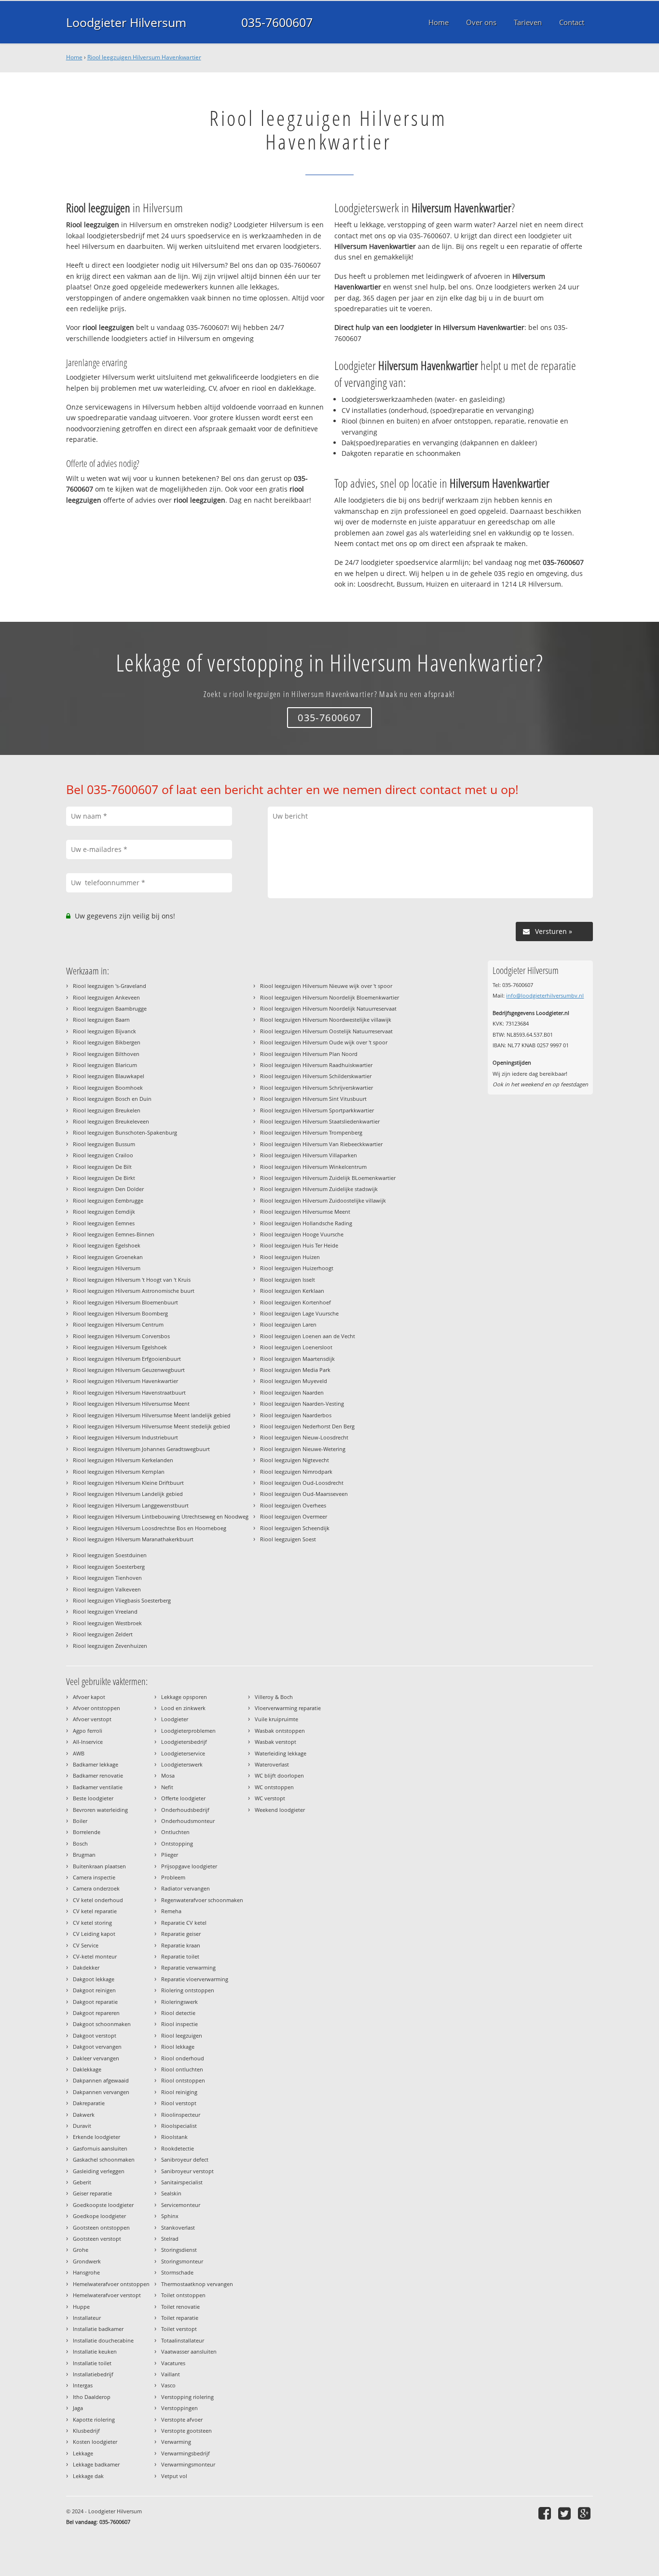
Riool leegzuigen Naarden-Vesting (302, 1404)
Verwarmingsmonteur (188, 2464)
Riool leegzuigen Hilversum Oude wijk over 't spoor (324, 1042)
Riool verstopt (179, 2103)
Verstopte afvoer (182, 2419)
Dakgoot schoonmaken (102, 2024)
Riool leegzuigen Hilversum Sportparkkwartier (317, 1110)
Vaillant (171, 2374)
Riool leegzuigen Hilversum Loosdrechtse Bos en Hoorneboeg (150, 1528)
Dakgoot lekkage (94, 1979)
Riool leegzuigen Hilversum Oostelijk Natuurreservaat (326, 1031)
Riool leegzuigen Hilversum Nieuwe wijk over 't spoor (326, 986)
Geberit (82, 2182)
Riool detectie (178, 2013)
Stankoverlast (178, 2227)
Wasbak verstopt (275, 1742)
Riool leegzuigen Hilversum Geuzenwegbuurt (129, 1370)
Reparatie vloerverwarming (195, 1979)
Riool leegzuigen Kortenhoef (295, 1302)
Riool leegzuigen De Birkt (104, 1178)
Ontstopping (177, 1843)
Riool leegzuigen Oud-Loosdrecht (302, 1483)
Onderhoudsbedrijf (185, 1810)
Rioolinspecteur (181, 2115)
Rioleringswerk (179, 2002)
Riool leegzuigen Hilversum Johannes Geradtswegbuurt (141, 1449)
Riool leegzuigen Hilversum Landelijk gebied (128, 1494)
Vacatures (173, 2363)
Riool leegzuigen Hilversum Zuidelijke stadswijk (319, 1189)
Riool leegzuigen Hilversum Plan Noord (309, 1054)
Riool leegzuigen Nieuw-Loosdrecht (304, 1437)
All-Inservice (88, 1742)
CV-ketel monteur (95, 1956)
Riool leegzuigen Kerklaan (292, 1291)
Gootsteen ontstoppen (101, 2227)
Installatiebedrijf (93, 2374)
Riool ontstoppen (183, 2080)
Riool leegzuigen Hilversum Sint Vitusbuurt (313, 1099)
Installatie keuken (95, 2351)
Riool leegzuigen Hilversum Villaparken (309, 1155)
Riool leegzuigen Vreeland (105, 1611)
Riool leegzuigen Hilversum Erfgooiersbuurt (127, 1359)
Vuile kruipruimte (276, 1719)
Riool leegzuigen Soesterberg (109, 1567)
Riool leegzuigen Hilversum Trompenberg (311, 1132)
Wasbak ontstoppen (280, 1731)
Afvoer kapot (89, 1697)
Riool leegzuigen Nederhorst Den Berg (307, 1426)
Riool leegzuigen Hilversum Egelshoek (120, 1347)
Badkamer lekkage (96, 1764)
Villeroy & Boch (274, 1697)
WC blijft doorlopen (279, 1775)
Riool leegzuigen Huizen (290, 1257)
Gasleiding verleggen (99, 2171)
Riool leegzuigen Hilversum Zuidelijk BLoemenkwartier (328, 1178)
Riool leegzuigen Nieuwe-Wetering (303, 1449)
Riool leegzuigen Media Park (295, 1370)
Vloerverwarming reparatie (288, 1708)
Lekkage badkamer (96, 2464)
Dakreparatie (89, 2103)
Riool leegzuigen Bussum (104, 1144)
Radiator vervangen (185, 1888)
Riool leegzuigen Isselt (288, 1280)
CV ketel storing (92, 1923)
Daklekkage (87, 2069)
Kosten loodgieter (95, 2442)
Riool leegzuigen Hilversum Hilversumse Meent (131, 1404)
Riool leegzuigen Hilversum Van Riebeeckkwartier (321, 1144)
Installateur (87, 2318)
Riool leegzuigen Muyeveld (294, 1381)
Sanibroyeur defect (185, 2159)
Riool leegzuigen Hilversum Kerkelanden (123, 1460)
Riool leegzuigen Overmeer (294, 1516)
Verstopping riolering (187, 2397)
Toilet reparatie (180, 2318)
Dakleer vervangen (96, 2058)
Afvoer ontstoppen (96, 1708)
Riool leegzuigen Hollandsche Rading (306, 1223)
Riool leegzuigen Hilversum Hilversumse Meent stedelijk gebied (151, 1426)
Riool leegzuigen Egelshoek (107, 1245)
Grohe (81, 2250)
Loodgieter (175, 1719)
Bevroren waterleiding (100, 1810)
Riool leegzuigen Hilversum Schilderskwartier (316, 1076)
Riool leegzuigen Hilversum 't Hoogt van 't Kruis (132, 1280)
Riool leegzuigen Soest (288, 1539)
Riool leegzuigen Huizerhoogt (297, 1268)
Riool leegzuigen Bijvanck (104, 1031)
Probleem (173, 1877)
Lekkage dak (88, 2476)
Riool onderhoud (183, 2058)
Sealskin (171, 2193)
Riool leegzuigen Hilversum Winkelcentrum (313, 1167)
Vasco (168, 2385)
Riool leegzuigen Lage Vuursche (299, 1313)
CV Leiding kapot (94, 1934)
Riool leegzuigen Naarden (292, 1392)
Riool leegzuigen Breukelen (107, 1110)
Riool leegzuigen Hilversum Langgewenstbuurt (131, 1505)
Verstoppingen (179, 2408)
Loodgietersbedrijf (184, 1742)
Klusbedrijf (86, 2431)
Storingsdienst (179, 2250)
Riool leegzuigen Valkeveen (107, 1589)
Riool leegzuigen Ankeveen (106, 997)
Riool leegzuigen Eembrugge (108, 1200)
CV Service (86, 1945)
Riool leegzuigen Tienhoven (107, 1578)
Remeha (171, 1911)
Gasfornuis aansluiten (100, 2148)
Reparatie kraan (181, 1945)
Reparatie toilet (180, 1956)
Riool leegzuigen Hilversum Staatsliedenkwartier (320, 1121)
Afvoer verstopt (92, 1719)
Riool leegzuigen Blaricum (105, 1065)
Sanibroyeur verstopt (187, 2171)
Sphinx (170, 2216)
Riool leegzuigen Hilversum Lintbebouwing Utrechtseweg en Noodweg (161, 1516)
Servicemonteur (181, 2205)
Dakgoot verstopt (95, 2035)
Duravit (82, 2126)
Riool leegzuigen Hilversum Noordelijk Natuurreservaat (328, 1008)
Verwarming (176, 2442)
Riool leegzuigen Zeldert (103, 1634)
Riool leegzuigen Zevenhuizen (110, 1646)
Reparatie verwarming (188, 1967)
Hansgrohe (86, 2272)
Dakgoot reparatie (95, 2002)
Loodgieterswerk (182, 1764)
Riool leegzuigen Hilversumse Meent (305, 1212)
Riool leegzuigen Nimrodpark (296, 1472)
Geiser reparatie (92, 2193)
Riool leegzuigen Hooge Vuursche (302, 1234)
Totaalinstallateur (183, 2340)
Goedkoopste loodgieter (103, 2205)
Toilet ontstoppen (183, 2295)
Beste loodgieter (93, 1798)
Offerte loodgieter (183, 1798)
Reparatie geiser (181, 1934)
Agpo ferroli (88, 1731)
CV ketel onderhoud (98, 1900)
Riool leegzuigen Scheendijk (295, 1528)
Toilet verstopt (179, 2329)
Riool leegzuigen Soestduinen (110, 1555)
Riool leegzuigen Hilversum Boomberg (120, 1313)
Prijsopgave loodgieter (189, 1866)
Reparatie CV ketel (184, 1923)
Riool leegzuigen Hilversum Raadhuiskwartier (316, 1065)
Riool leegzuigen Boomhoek (108, 1088)
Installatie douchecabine (103, 2340)
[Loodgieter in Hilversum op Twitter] (566, 2513)
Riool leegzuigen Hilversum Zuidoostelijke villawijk (323, 1200)
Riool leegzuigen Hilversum (107, 1268)
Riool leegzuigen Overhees (293, 1505)
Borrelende (87, 1832)
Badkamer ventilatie (98, 1787)
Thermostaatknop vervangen (197, 2284)
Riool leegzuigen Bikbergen (107, 1042)
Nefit (167, 1787)
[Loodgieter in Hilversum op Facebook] (546, 2513)
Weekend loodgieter (280, 1810)
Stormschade (177, 2272)
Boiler (80, 1821)
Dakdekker (86, 1967)
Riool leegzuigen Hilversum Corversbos (121, 1336)
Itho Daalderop (92, 2397)
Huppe (81, 2307)
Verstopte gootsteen (186, 2431)
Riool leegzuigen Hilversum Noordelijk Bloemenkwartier (329, 997)
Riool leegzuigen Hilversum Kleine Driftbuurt (128, 1483)
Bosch (80, 1843)
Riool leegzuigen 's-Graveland (110, 986)
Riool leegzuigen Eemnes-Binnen (114, 1234)
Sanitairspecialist (182, 2182)
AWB (79, 1753)
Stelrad (170, 2239)
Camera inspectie (94, 1877)
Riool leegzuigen (182, 2035)
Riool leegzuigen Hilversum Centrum (118, 1324)
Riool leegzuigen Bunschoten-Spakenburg (125, 1132)
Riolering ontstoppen (188, 1990)
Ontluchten (175, 1832)
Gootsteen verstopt (97, 2239)
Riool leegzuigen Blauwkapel (109, 1076)
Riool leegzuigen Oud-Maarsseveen (304, 1494)
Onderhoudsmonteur (188, 1821)
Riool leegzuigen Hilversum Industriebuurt (125, 1437)
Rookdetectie (178, 2148)
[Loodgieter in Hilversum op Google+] (585, 2513)
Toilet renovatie (180, 2307)
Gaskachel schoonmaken (104, 2159)
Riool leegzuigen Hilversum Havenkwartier (144, 57)
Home (74, 57)
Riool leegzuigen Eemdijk (104, 1212)
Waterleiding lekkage (281, 1753)
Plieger (170, 1855)
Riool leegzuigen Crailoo (103, 1155)
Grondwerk (87, 2261)
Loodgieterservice (183, 1753)
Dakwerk (84, 2115)
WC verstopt (270, 1798)
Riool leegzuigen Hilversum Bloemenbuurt (125, 1302)
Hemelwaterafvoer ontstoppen (111, 2284)
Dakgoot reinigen (94, 1990)
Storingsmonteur (182, 2261)
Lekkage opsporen (184, 1697)
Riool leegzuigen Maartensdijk (297, 1359)
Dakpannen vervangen (101, 2092)
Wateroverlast (272, 1764)
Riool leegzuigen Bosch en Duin (112, 1099)
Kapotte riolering (94, 2419)
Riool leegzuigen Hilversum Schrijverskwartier (316, 1088)
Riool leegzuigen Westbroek (107, 1623)
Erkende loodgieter (96, 2137)
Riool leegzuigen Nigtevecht (295, 1460)
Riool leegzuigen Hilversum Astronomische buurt (134, 1291)
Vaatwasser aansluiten (189, 2351)
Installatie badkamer (98, 2329)
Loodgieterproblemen (188, 1731)
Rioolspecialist (179, 2126)
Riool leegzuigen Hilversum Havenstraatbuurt (129, 1392)
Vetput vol (174, 2476)
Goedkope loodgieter (99, 2216)
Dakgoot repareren (96, 2013)
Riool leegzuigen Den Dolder (108, 1189)
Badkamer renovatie (98, 1775)
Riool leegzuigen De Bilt (102, 1167)
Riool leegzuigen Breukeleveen (111, 1121)
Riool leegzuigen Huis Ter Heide (299, 1245)
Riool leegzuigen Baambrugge (110, 1008)
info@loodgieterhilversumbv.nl (545, 995)
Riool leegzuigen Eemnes (104, 1223)
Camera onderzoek (96, 1888)
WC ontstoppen (274, 1787)
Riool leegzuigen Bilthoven (106, 1054)
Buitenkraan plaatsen (99, 1866)
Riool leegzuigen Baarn (101, 1020)
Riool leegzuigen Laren (288, 1324)
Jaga (78, 2408)
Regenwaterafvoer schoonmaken (202, 1900)
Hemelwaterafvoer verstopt (107, 2295)
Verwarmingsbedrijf (185, 2453)
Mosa (168, 1775)
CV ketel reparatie (95, 1911)
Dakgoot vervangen (97, 2047)
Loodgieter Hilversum (126, 22)
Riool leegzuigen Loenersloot (296, 1347)
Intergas (83, 2385)
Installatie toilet (92, 2363)
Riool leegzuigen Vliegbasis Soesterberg (122, 1600)
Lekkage (83, 2453)
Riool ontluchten (182, 2069)
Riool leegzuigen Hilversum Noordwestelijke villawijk (326, 1020)
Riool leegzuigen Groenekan (108, 1257)
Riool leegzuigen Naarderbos (296, 1415)
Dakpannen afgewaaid (101, 2080)
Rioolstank (174, 2137)
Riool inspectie (179, 2024)
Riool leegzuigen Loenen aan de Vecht (308, 1336)
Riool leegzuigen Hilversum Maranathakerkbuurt (133, 1539)
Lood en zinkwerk (183, 1708)
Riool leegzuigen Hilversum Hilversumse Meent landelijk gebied (152, 1415)
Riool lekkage (178, 2047)
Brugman (84, 1855)
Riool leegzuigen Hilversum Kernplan (119, 1472)
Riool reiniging (179, 2092)
